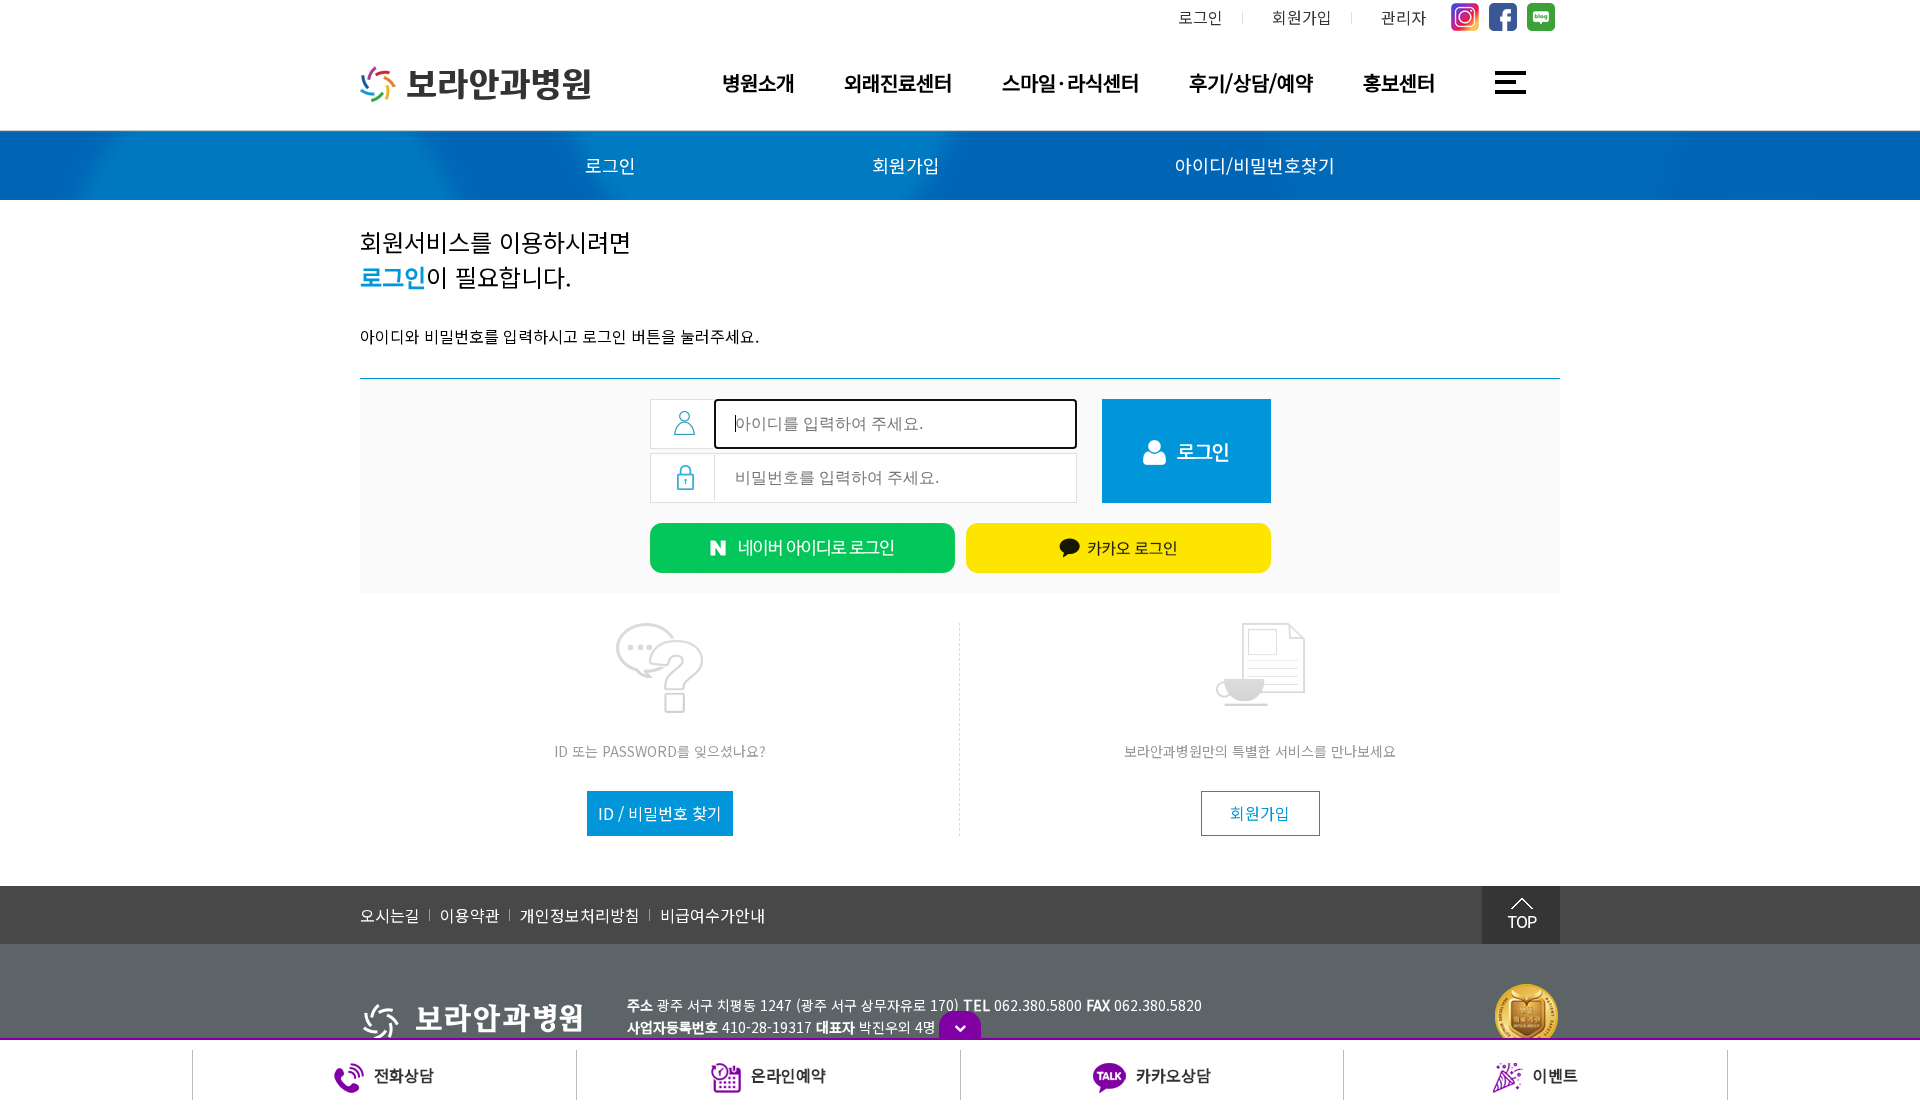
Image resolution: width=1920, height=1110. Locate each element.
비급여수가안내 (712, 915)
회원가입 (1302, 17)
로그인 (1200, 17)
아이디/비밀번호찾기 (1255, 165)
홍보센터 (1399, 82)
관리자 (1403, 17)
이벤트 (1555, 1075)
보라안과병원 (499, 84)
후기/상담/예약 (1251, 82)
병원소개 (758, 82)
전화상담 (404, 1075)
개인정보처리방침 (580, 915)
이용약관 (470, 915)
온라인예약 (788, 1075)
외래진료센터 (898, 82)
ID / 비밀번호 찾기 (660, 813)
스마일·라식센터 (1070, 82)
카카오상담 (1173, 1075)
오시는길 (390, 915)
